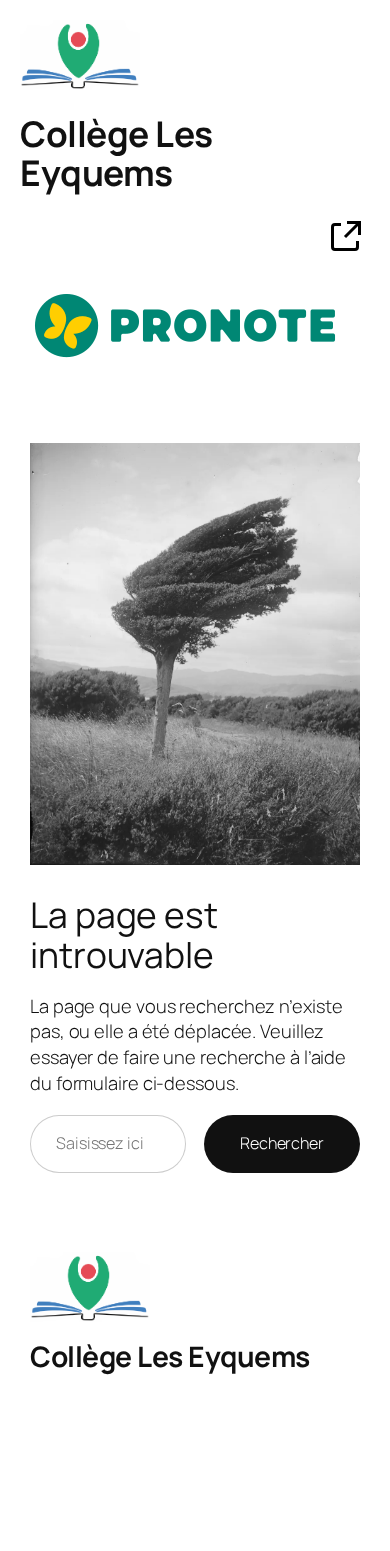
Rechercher (282, 1143)
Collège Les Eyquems (116, 153)
